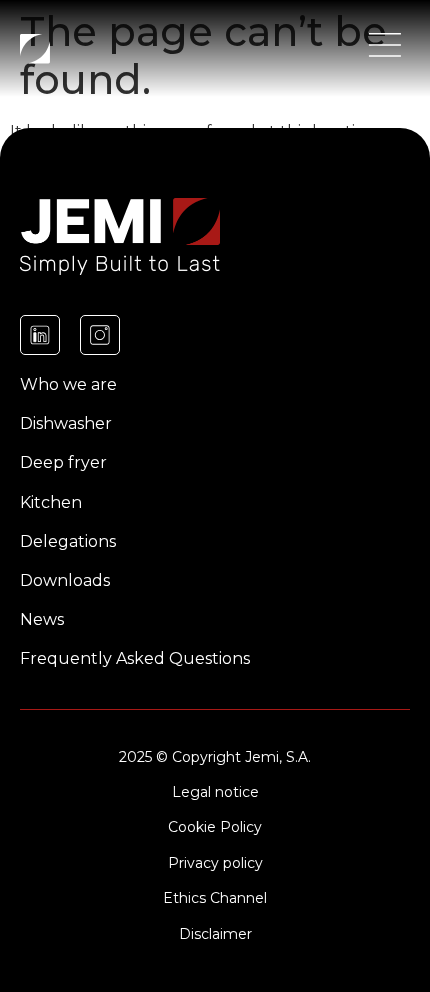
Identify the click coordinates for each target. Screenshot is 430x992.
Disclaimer (215, 934)
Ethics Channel (215, 898)
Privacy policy (215, 863)
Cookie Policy (215, 827)
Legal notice (215, 792)
